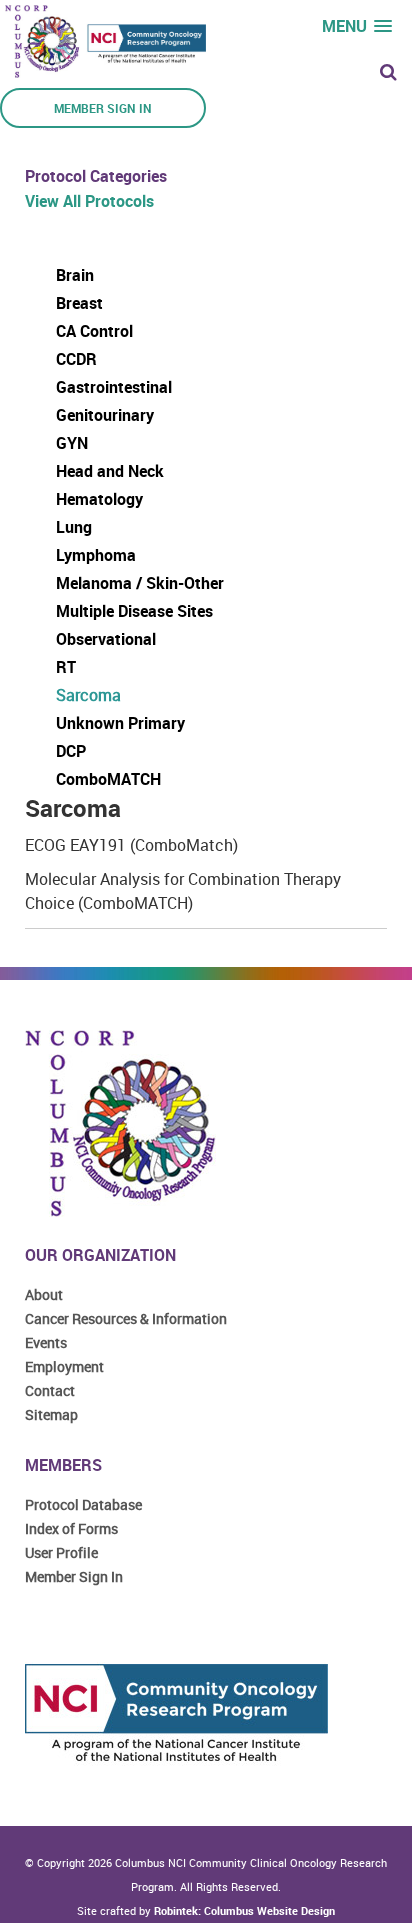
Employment (64, 1366)
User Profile (61, 1552)
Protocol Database (83, 1504)
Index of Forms (71, 1528)
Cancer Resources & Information (126, 1318)
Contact (50, 1390)
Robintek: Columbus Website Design (244, 1910)
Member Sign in (103, 108)
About (44, 1294)
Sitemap (51, 1414)
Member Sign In (74, 1576)
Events (46, 1342)
